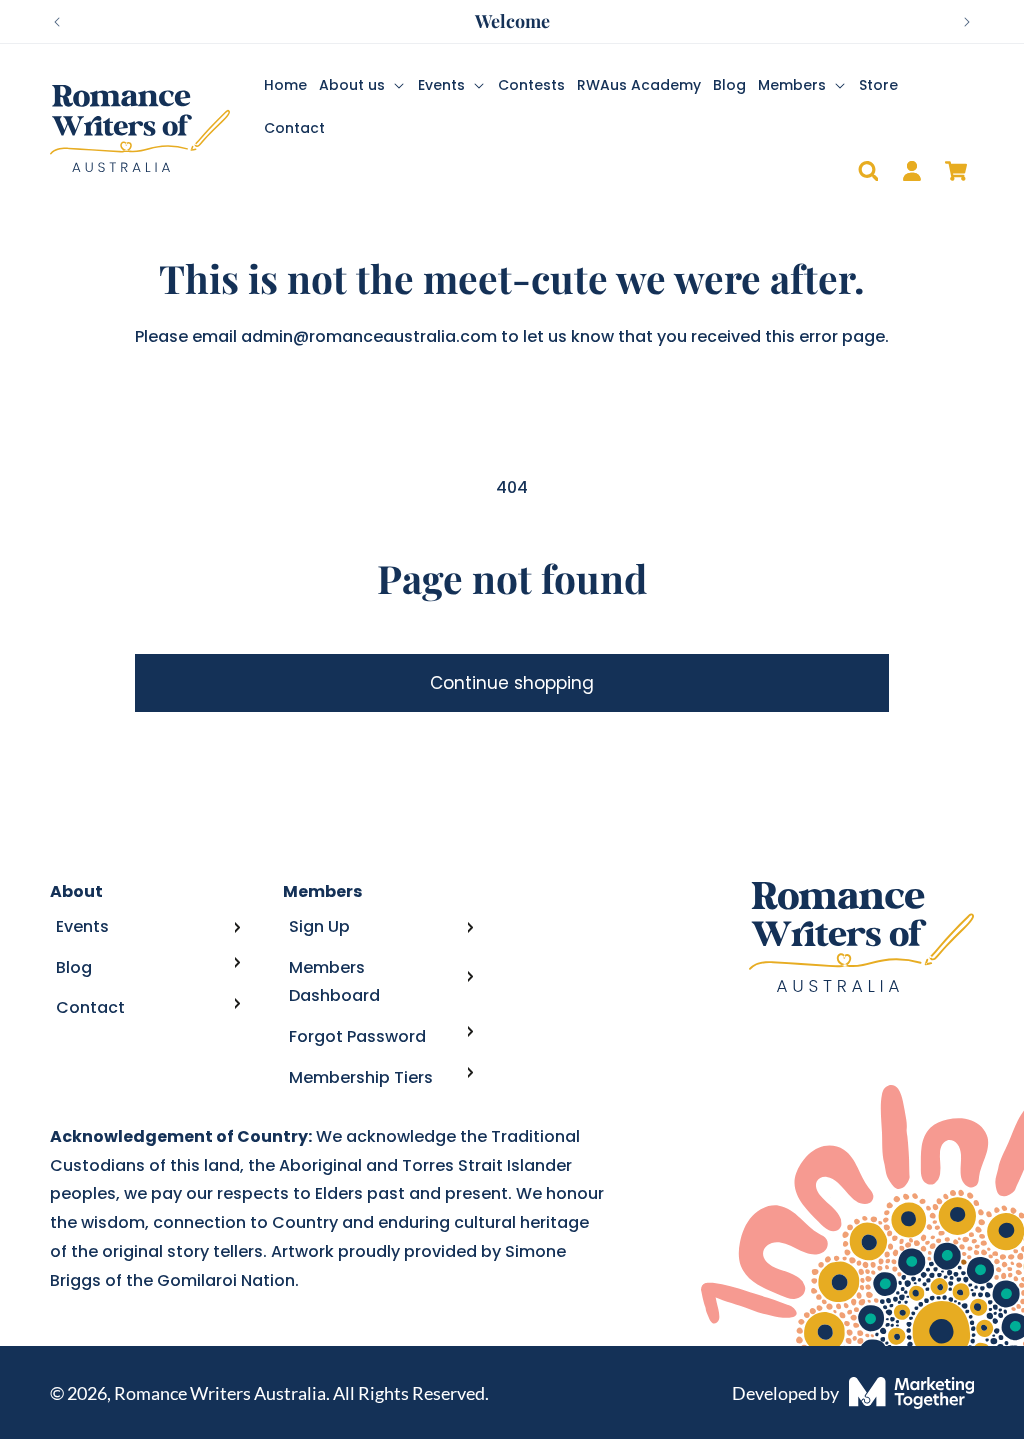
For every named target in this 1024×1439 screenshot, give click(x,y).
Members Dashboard (334, 982)
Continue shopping (512, 683)
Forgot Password (357, 1036)
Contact (90, 1007)
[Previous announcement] (57, 22)
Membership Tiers (361, 1077)
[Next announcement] (967, 22)
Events (82, 926)
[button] (362, 85)
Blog (74, 967)
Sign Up (319, 926)
